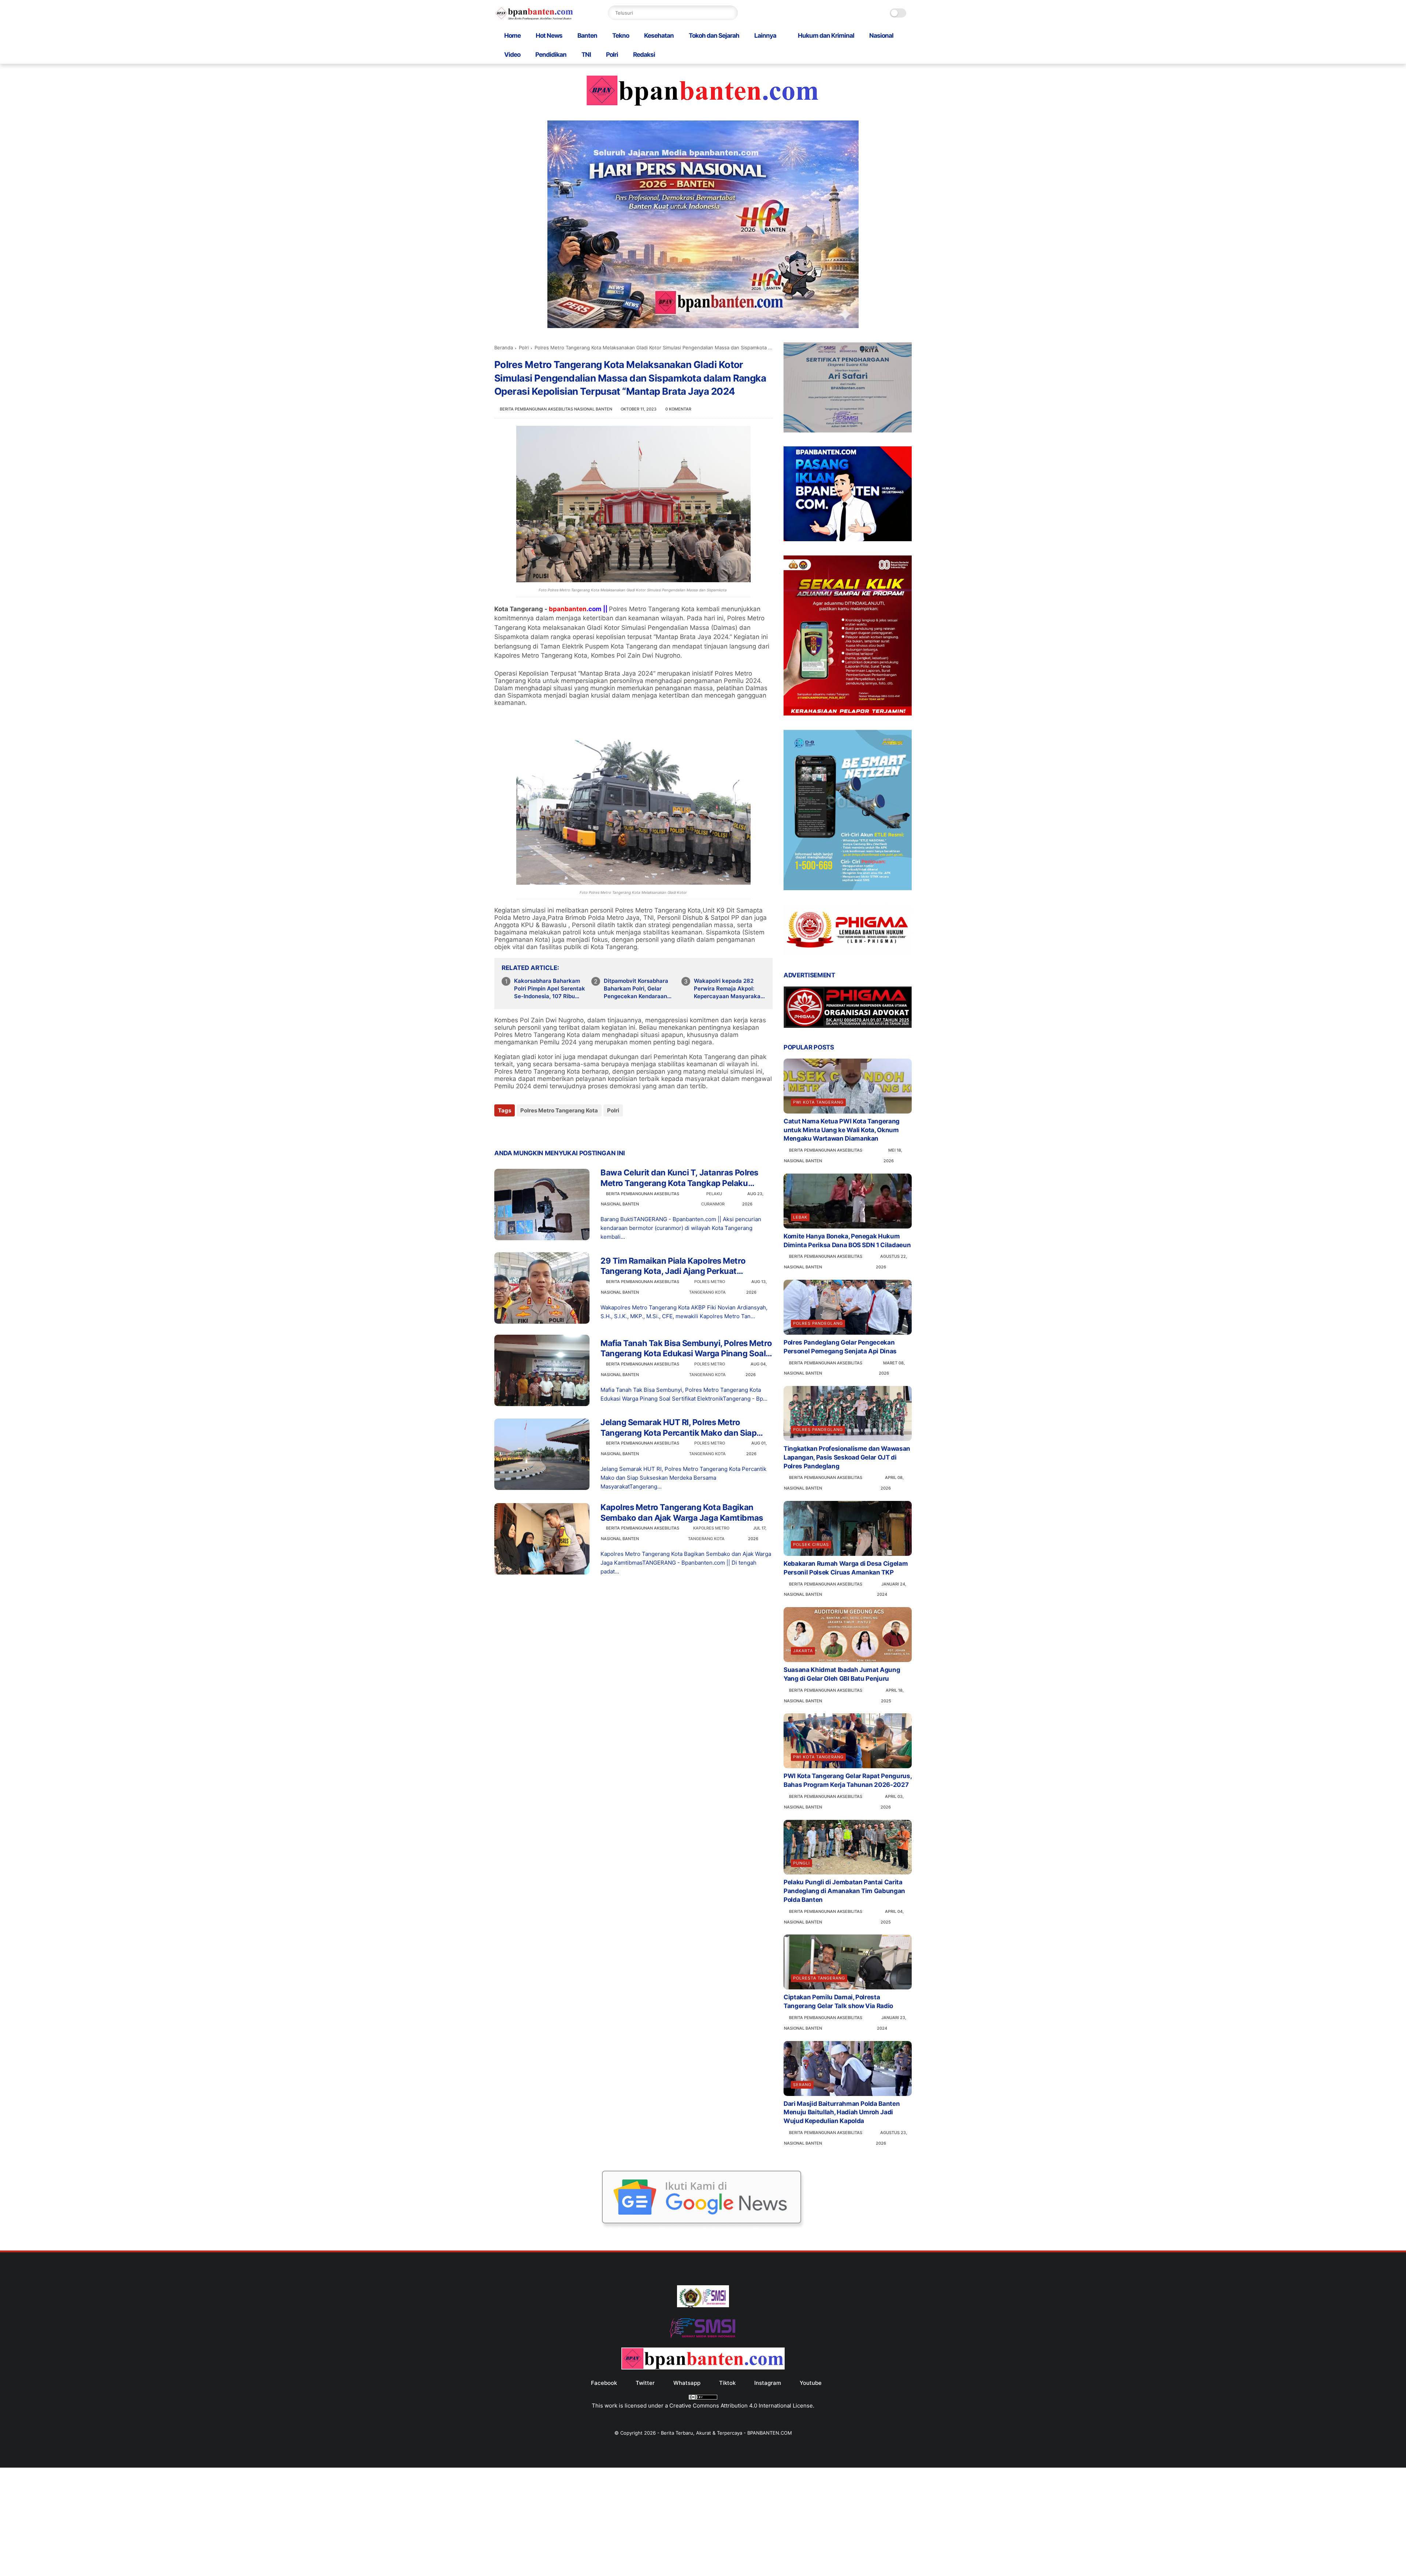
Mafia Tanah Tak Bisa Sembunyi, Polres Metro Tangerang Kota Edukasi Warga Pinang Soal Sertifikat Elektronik (686, 1349)
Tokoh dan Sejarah (714, 36)
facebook (604, 2383)
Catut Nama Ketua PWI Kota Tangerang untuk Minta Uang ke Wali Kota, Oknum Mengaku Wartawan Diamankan (842, 1130)
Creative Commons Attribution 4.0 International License (741, 2406)
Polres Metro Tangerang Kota (559, 1110)
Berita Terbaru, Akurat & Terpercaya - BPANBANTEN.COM (726, 2433)
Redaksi (644, 55)
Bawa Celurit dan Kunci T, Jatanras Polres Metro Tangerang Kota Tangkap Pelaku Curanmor (679, 1178)
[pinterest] (545, 1130)
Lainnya (765, 36)
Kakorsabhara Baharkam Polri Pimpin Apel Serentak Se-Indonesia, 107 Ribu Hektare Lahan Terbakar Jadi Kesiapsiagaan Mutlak (550, 989)
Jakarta (803, 1651)
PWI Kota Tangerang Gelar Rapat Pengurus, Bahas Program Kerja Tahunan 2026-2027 (847, 1780)
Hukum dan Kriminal (826, 36)
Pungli (801, 1863)
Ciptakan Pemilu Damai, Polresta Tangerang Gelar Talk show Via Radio (838, 2001)
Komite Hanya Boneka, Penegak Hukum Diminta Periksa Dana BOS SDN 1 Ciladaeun (847, 1241)
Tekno (621, 36)
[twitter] (515, 1130)
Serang (802, 2085)
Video (512, 55)
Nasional (881, 36)
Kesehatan (659, 36)
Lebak (800, 1217)
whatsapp (687, 2383)
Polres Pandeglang (818, 1323)
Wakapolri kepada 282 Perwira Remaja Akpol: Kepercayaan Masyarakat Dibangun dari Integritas (728, 989)
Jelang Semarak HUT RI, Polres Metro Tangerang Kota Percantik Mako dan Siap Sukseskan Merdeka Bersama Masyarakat (680, 1428)
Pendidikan (551, 55)
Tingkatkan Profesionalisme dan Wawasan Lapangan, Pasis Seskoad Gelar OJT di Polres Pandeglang (847, 1457)
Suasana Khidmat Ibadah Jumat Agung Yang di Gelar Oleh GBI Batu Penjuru (842, 1674)
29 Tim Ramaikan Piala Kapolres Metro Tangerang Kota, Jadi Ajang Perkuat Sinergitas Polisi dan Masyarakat (673, 1266)
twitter (645, 2383)
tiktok (727, 2383)
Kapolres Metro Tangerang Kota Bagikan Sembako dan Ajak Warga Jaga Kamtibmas (682, 1512)
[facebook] (501, 1130)
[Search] (730, 13)
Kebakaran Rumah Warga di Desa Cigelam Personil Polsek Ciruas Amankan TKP (846, 1568)
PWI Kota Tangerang (818, 1102)
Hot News (549, 36)
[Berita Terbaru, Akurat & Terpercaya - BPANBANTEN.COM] (534, 18)
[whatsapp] (530, 1130)
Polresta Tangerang (819, 1978)
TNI (586, 55)
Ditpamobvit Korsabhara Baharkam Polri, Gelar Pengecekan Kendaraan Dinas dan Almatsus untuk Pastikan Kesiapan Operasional (639, 989)
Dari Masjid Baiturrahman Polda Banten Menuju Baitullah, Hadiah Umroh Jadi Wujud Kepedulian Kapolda (842, 2112)
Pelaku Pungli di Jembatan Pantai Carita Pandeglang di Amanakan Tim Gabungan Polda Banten (844, 1891)
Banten (587, 36)
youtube (811, 2383)
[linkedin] (559, 1130)
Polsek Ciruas (811, 1545)
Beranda (504, 347)
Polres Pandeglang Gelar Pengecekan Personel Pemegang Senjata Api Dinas (840, 1347)
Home (512, 36)
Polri (612, 55)
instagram (768, 2383)
